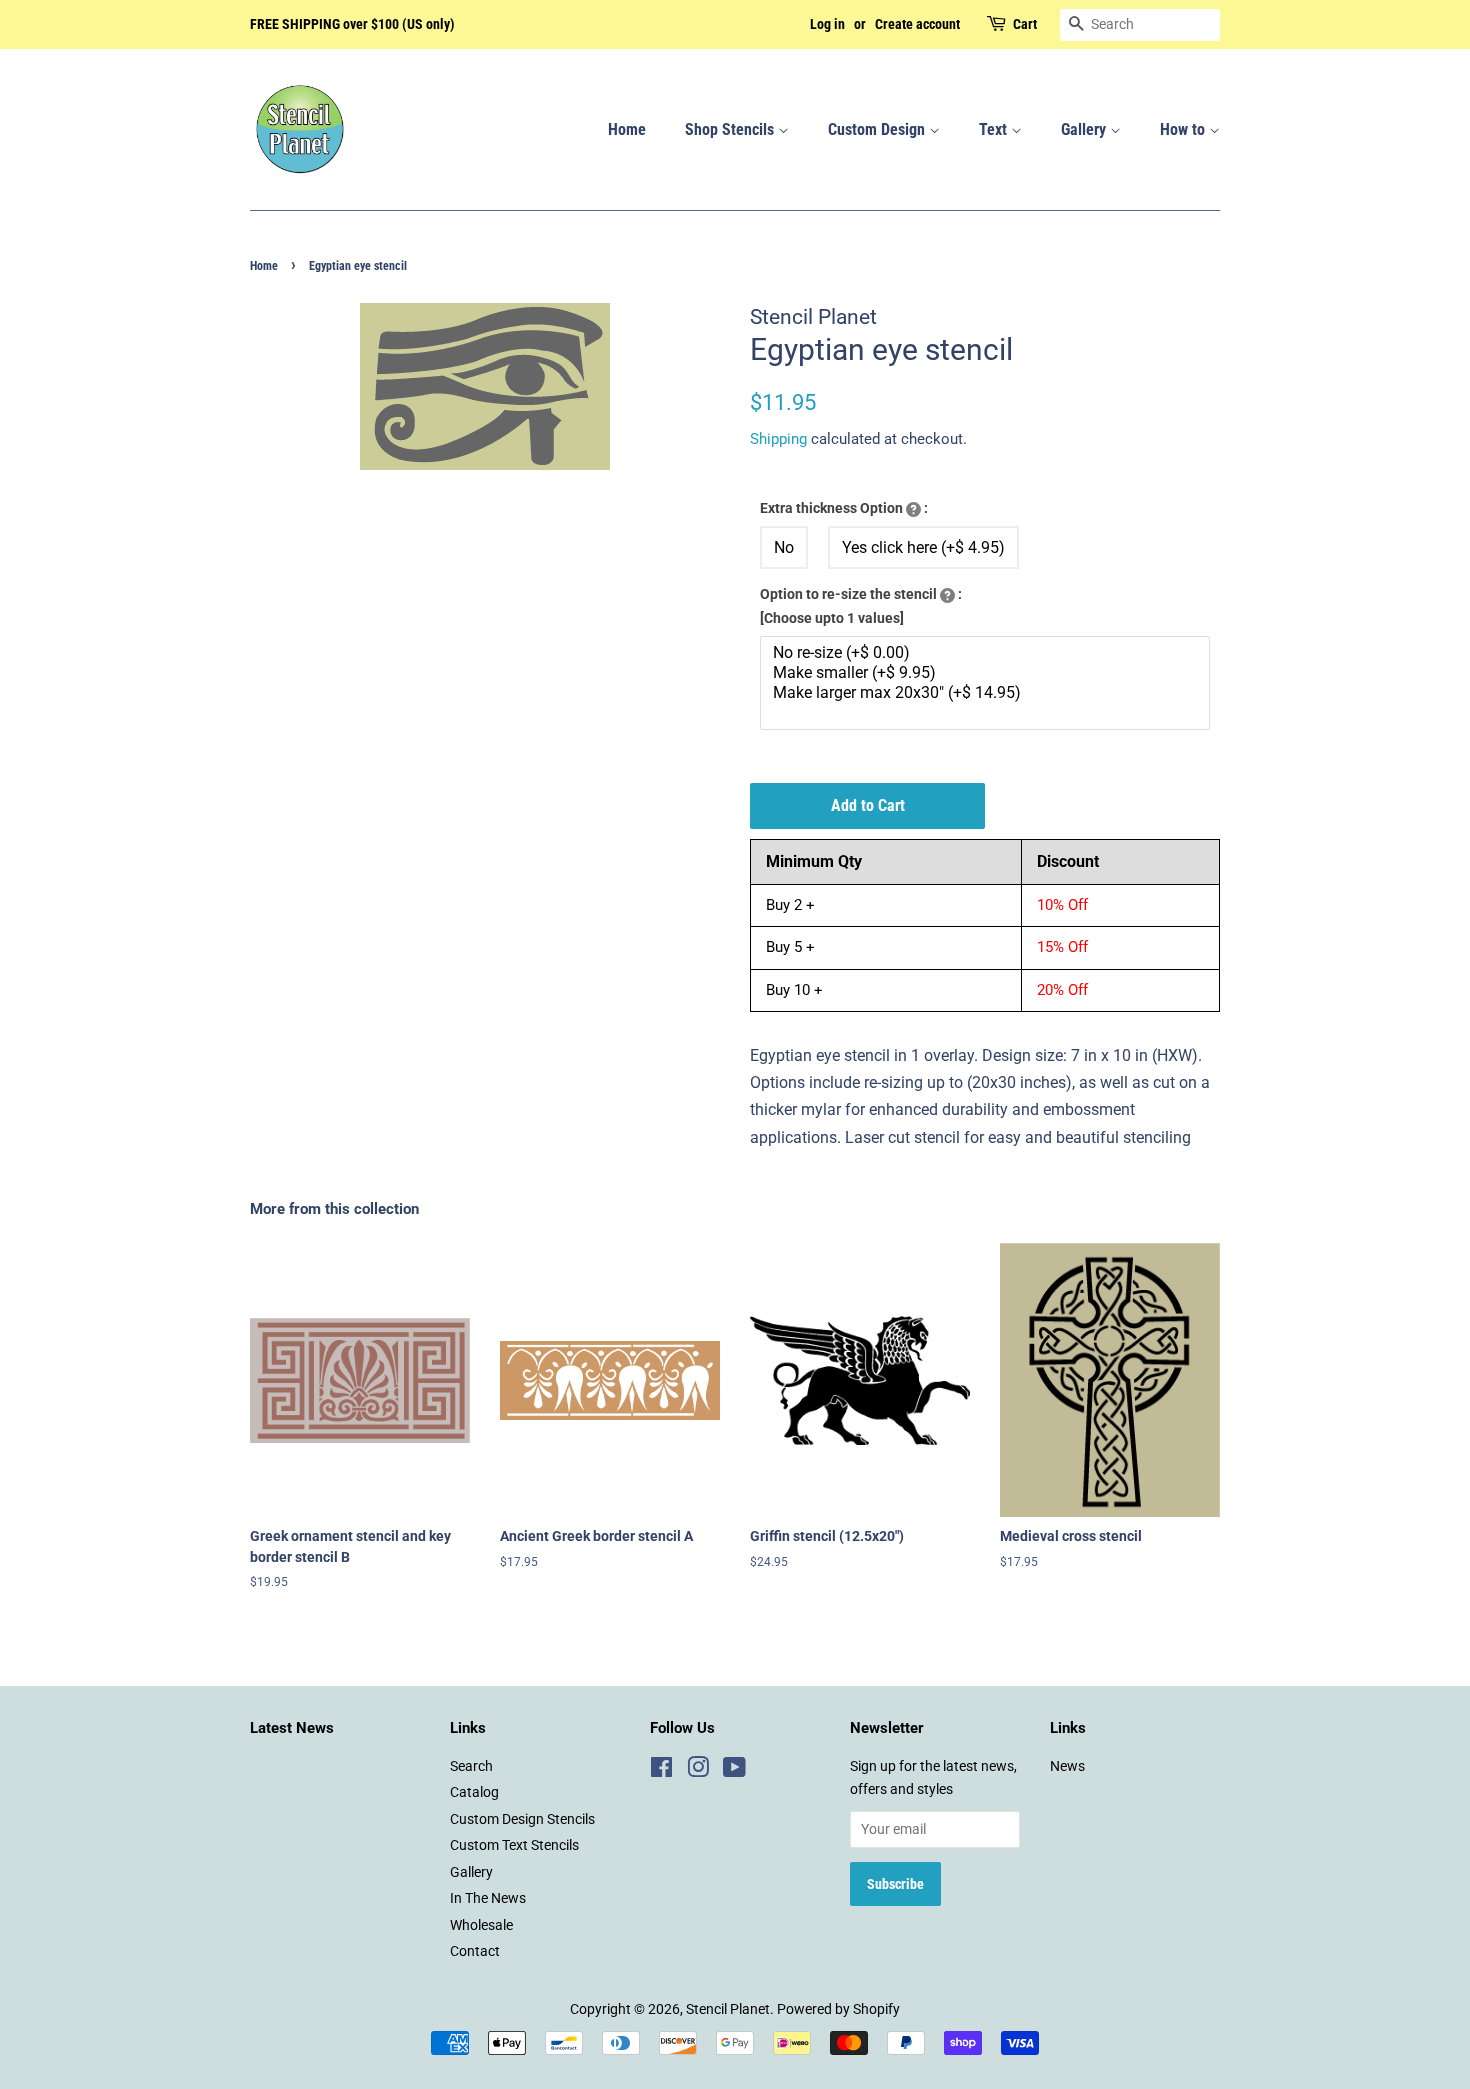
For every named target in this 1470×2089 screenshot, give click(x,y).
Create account (917, 24)
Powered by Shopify (838, 2009)
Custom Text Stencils (514, 1845)
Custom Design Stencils (522, 1819)
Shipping (778, 439)
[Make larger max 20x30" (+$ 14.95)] (987, 693)
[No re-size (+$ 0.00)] (987, 653)
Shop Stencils (731, 129)
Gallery (1085, 129)
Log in (827, 24)
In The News (488, 1898)
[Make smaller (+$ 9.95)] (987, 673)
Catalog (474, 1792)
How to (1184, 129)
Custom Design (878, 129)
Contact (475, 1951)
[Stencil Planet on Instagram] (698, 1771)
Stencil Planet (728, 2009)
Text (995, 129)
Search (471, 1766)
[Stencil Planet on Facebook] (661, 1771)
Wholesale (481, 1925)
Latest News (292, 1728)
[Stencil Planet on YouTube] (734, 1771)
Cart (1025, 24)
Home (627, 129)
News (1067, 1766)
